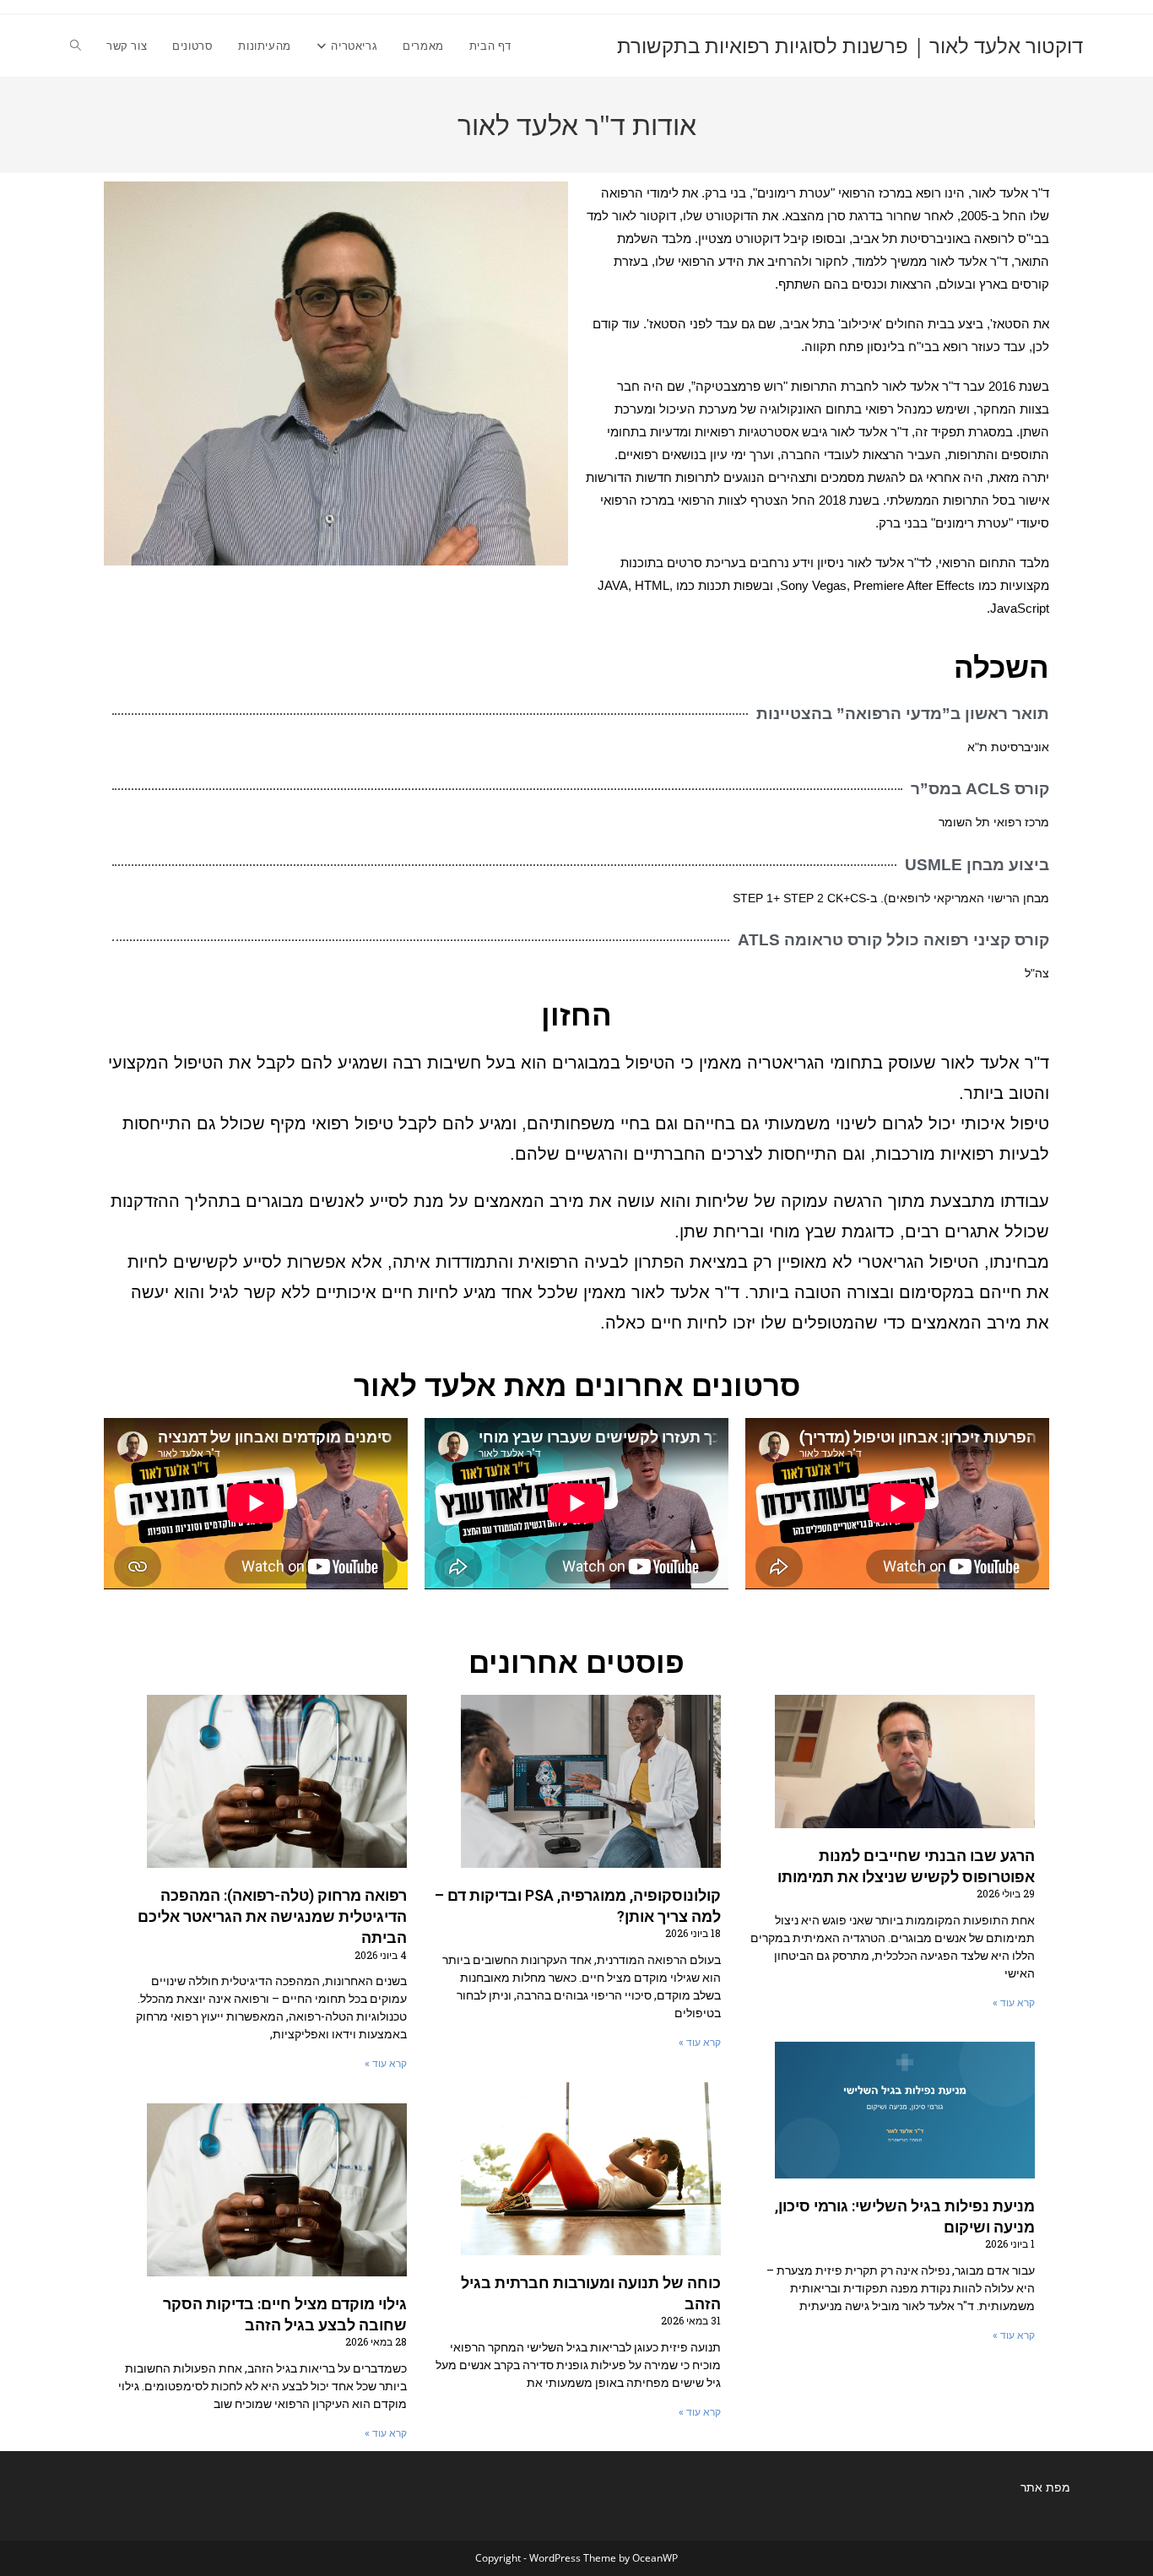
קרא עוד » (1014, 2003)
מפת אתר (1045, 2487)
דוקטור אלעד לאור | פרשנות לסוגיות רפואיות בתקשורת (850, 45)
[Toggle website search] (76, 46)
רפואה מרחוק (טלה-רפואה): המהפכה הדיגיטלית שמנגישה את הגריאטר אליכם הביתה (272, 1916)
